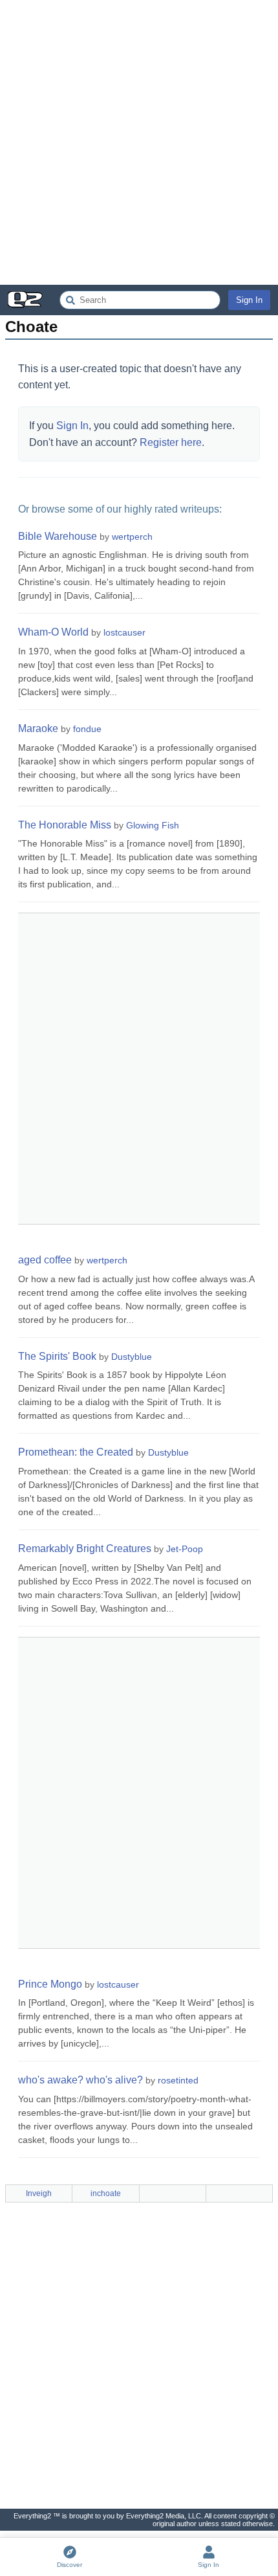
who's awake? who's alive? (80, 2080)
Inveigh (39, 2193)
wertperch (132, 537)
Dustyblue (132, 1357)
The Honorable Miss (65, 825)
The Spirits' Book (57, 1356)
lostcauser (124, 632)
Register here (171, 442)
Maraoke (38, 728)
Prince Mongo (50, 1984)
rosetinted (178, 2080)
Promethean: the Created (76, 1452)
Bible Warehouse (58, 536)
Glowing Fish (153, 825)
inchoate (106, 2193)
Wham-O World (53, 632)
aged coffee (45, 1260)
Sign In (249, 300)
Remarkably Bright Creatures (85, 1549)
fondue (87, 729)
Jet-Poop (185, 1549)
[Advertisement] (139, 142)
